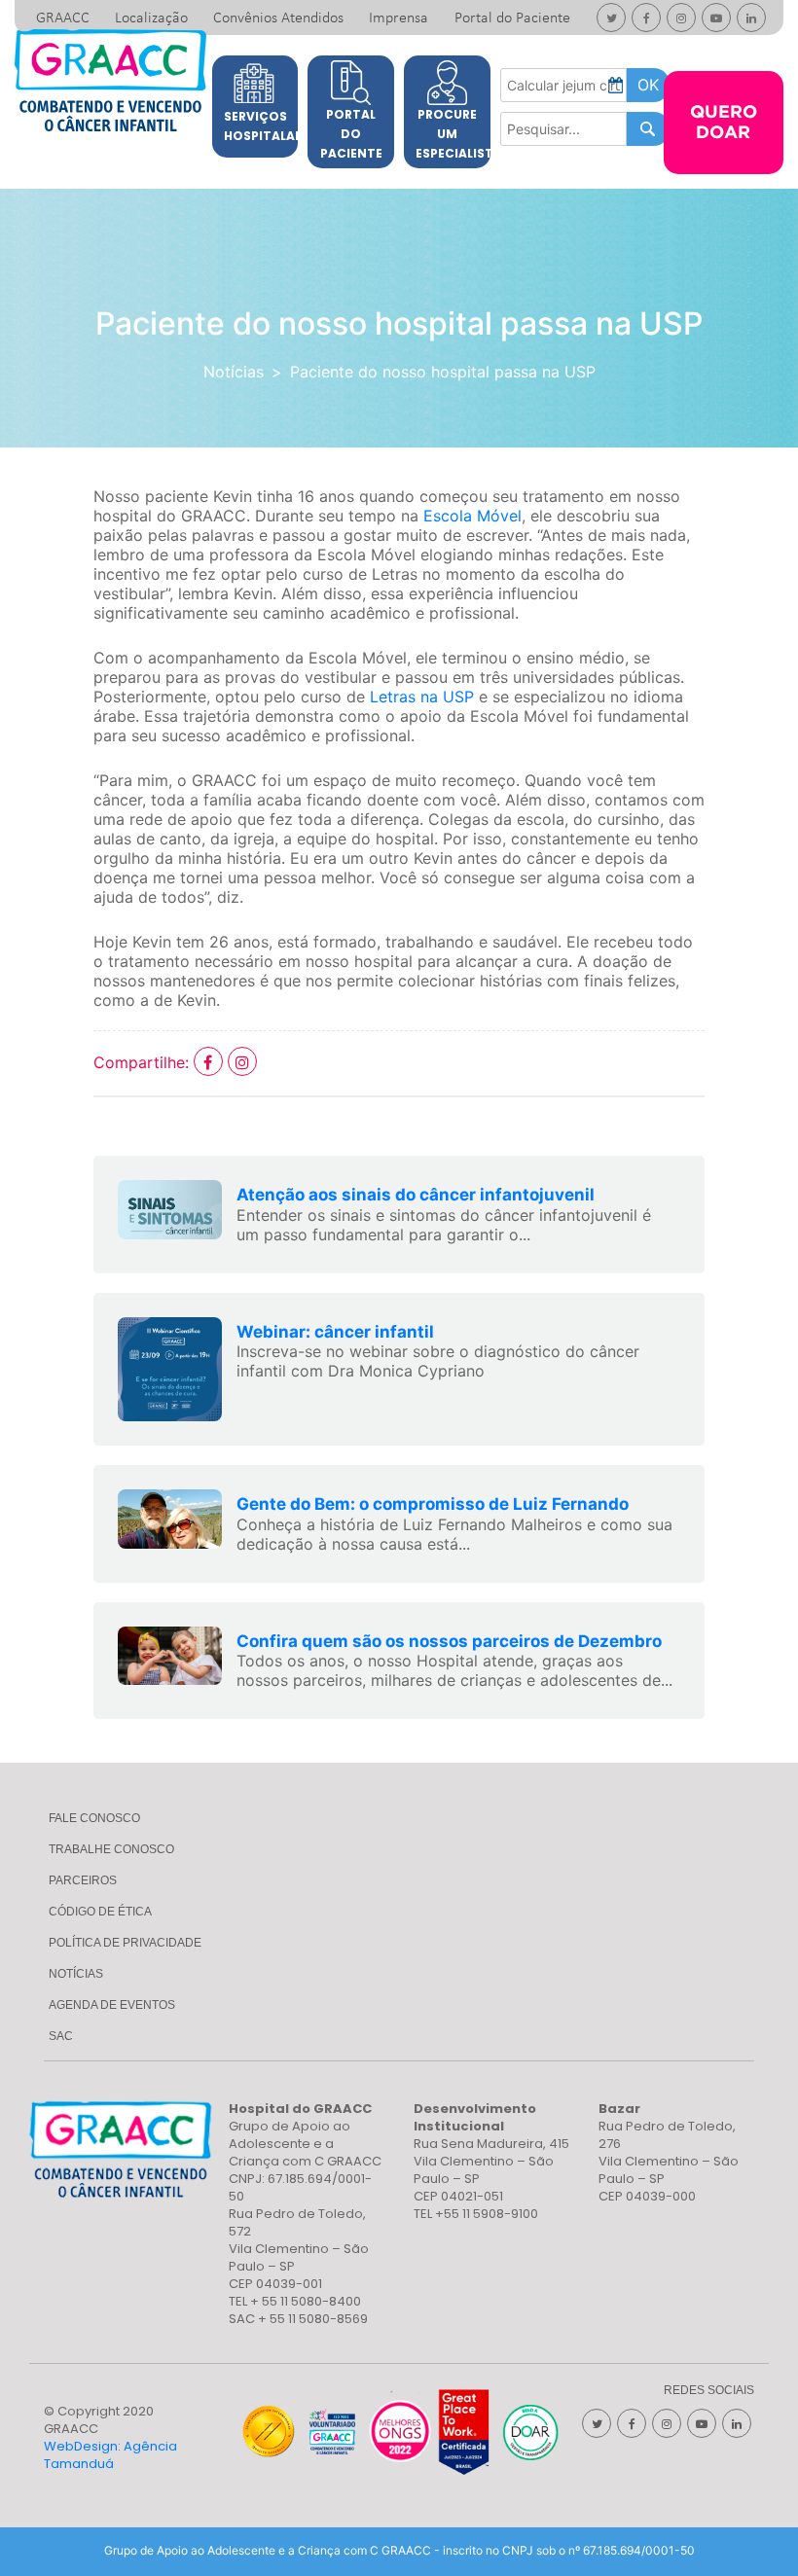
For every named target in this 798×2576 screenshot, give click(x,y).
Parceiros (83, 1880)
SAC (61, 2036)
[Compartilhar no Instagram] (242, 1062)
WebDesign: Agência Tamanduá (110, 2455)
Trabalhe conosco (111, 1849)
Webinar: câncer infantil (335, 1332)
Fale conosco (94, 1818)
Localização (151, 18)
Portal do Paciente (512, 18)
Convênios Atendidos (278, 18)
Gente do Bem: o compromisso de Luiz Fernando (433, 1504)
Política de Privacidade (125, 1943)
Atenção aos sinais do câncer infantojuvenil (416, 1195)
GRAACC (63, 18)
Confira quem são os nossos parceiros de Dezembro (449, 1641)
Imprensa (399, 18)
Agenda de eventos (112, 2005)
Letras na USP (422, 697)
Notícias (234, 372)
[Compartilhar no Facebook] (211, 1062)
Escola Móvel (472, 516)
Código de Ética (100, 1912)
